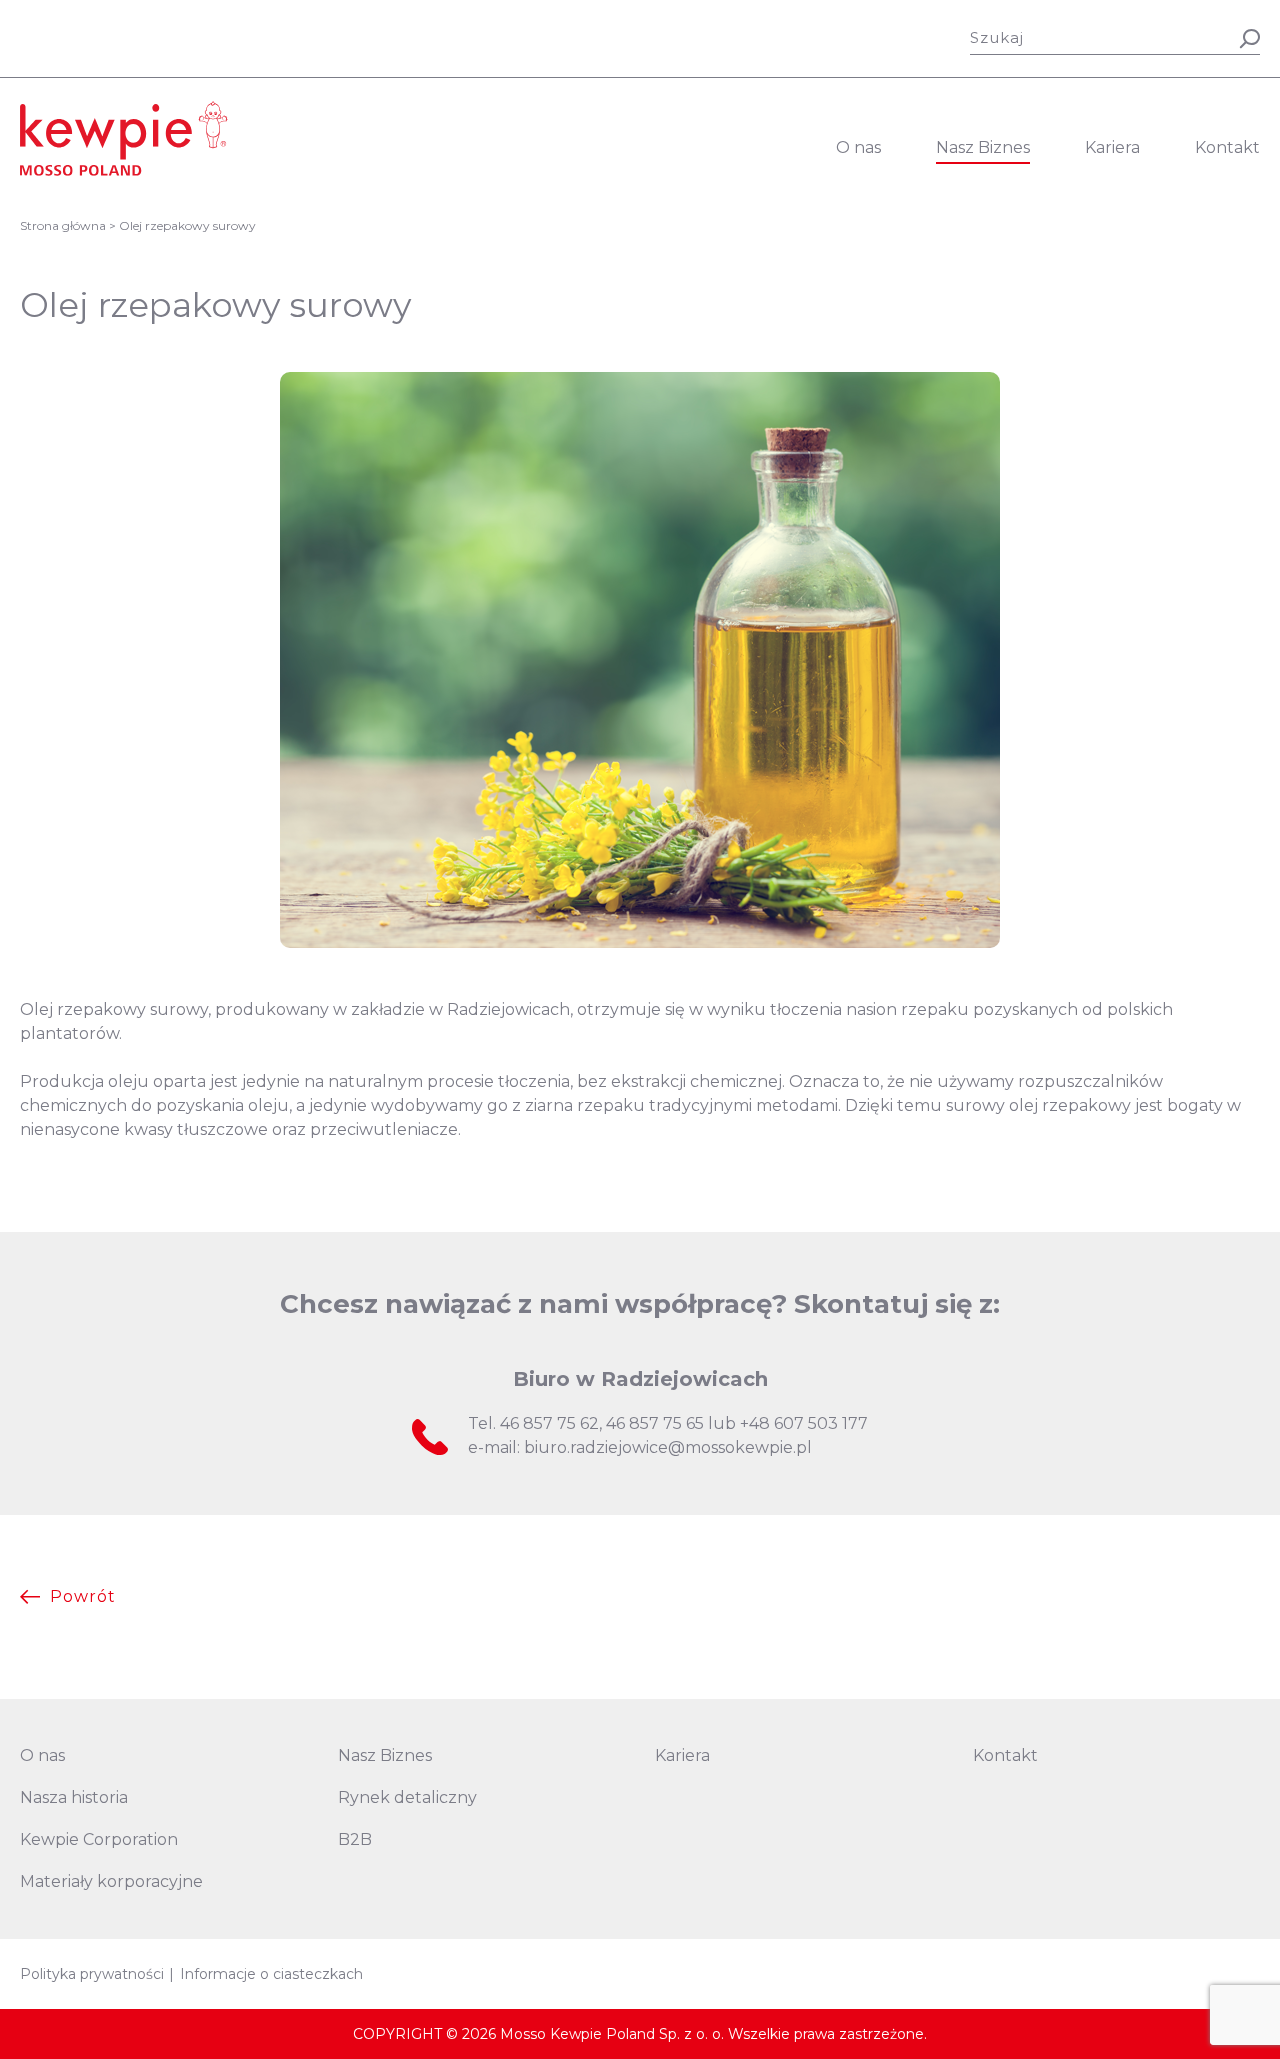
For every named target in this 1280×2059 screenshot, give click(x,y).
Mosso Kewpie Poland (124, 138)
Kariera (1112, 147)
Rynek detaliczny (407, 1797)
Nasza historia (74, 1797)
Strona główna (63, 225)
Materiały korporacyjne (111, 1881)
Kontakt (1227, 147)
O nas (858, 147)
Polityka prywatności (92, 1974)
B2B (355, 1839)
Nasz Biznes (983, 147)
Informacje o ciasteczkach (271, 1974)
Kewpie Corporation (99, 1839)
